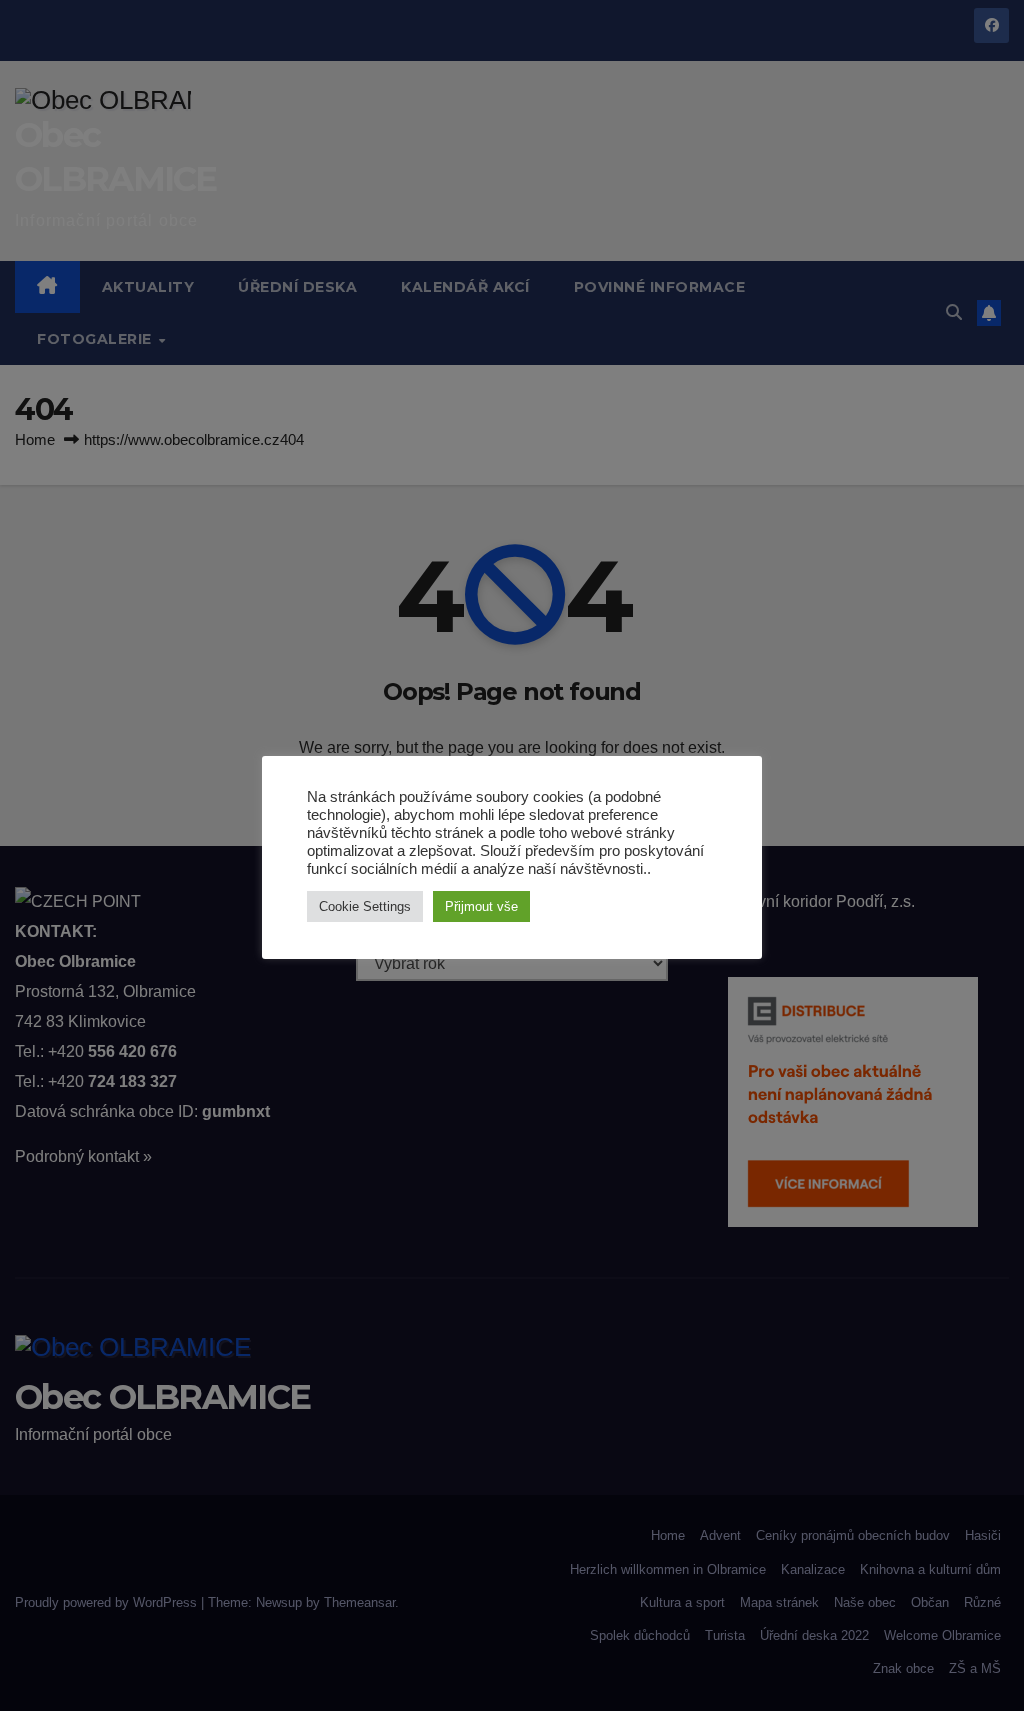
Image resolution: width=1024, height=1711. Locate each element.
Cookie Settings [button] (365, 906)
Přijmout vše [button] (481, 906)
